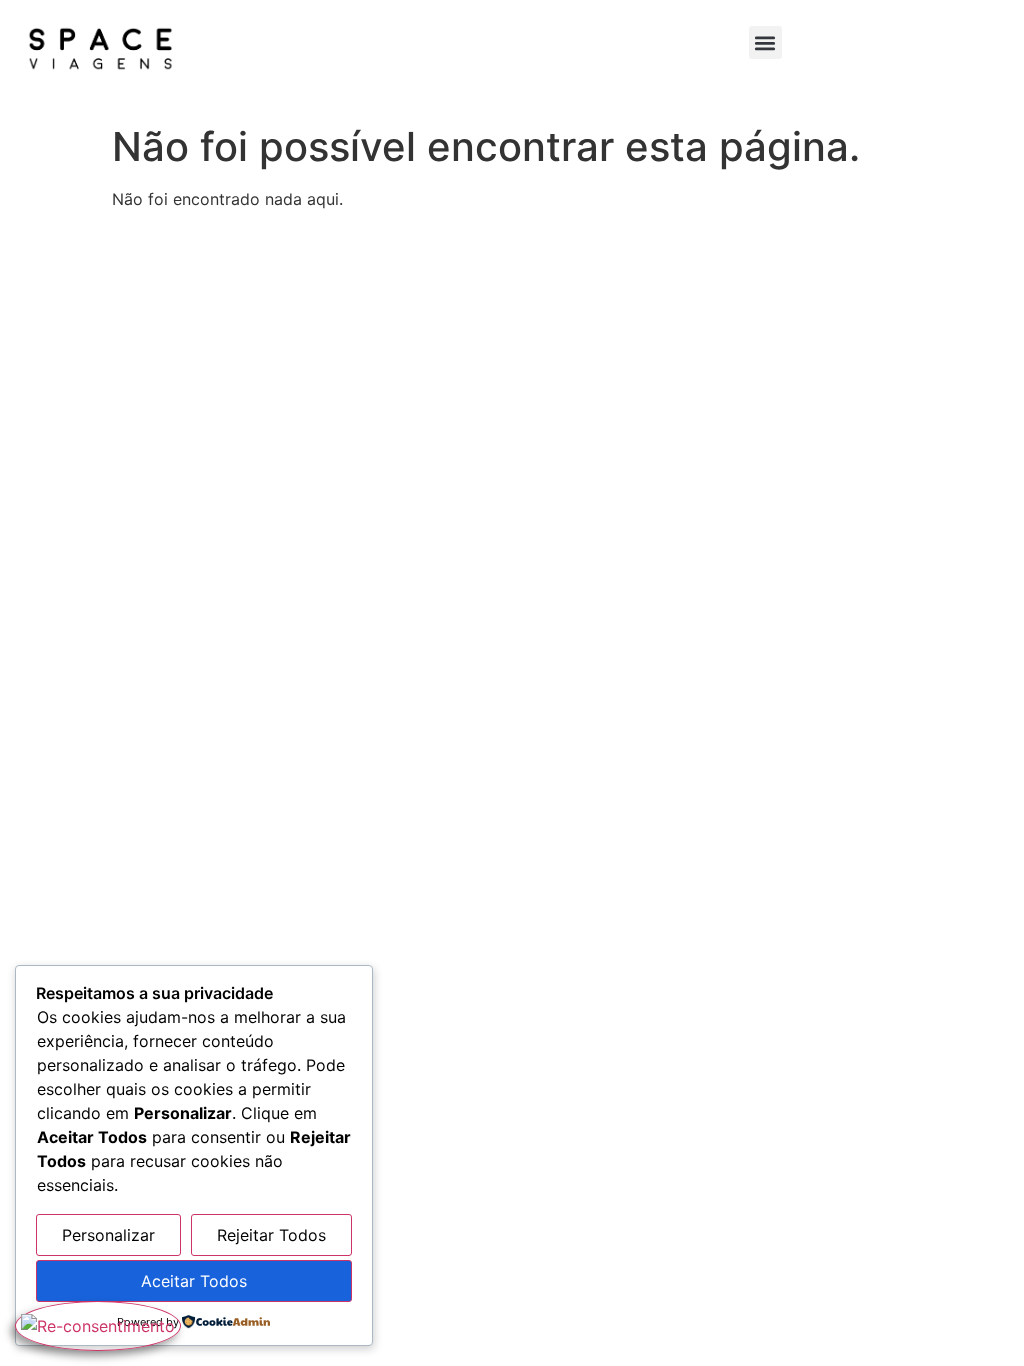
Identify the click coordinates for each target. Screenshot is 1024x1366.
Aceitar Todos (194, 1281)
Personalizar (108, 1235)
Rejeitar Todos (271, 1235)
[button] (765, 42)
